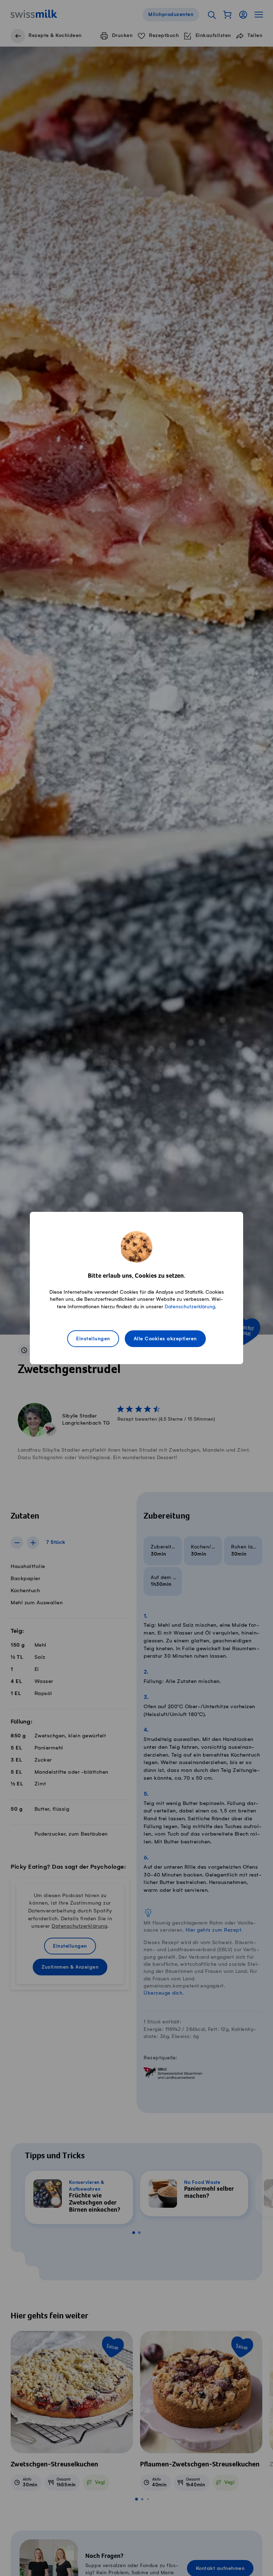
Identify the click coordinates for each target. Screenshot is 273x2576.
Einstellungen (93, 1339)
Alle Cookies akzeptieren (165, 1339)
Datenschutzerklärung (190, 1307)
